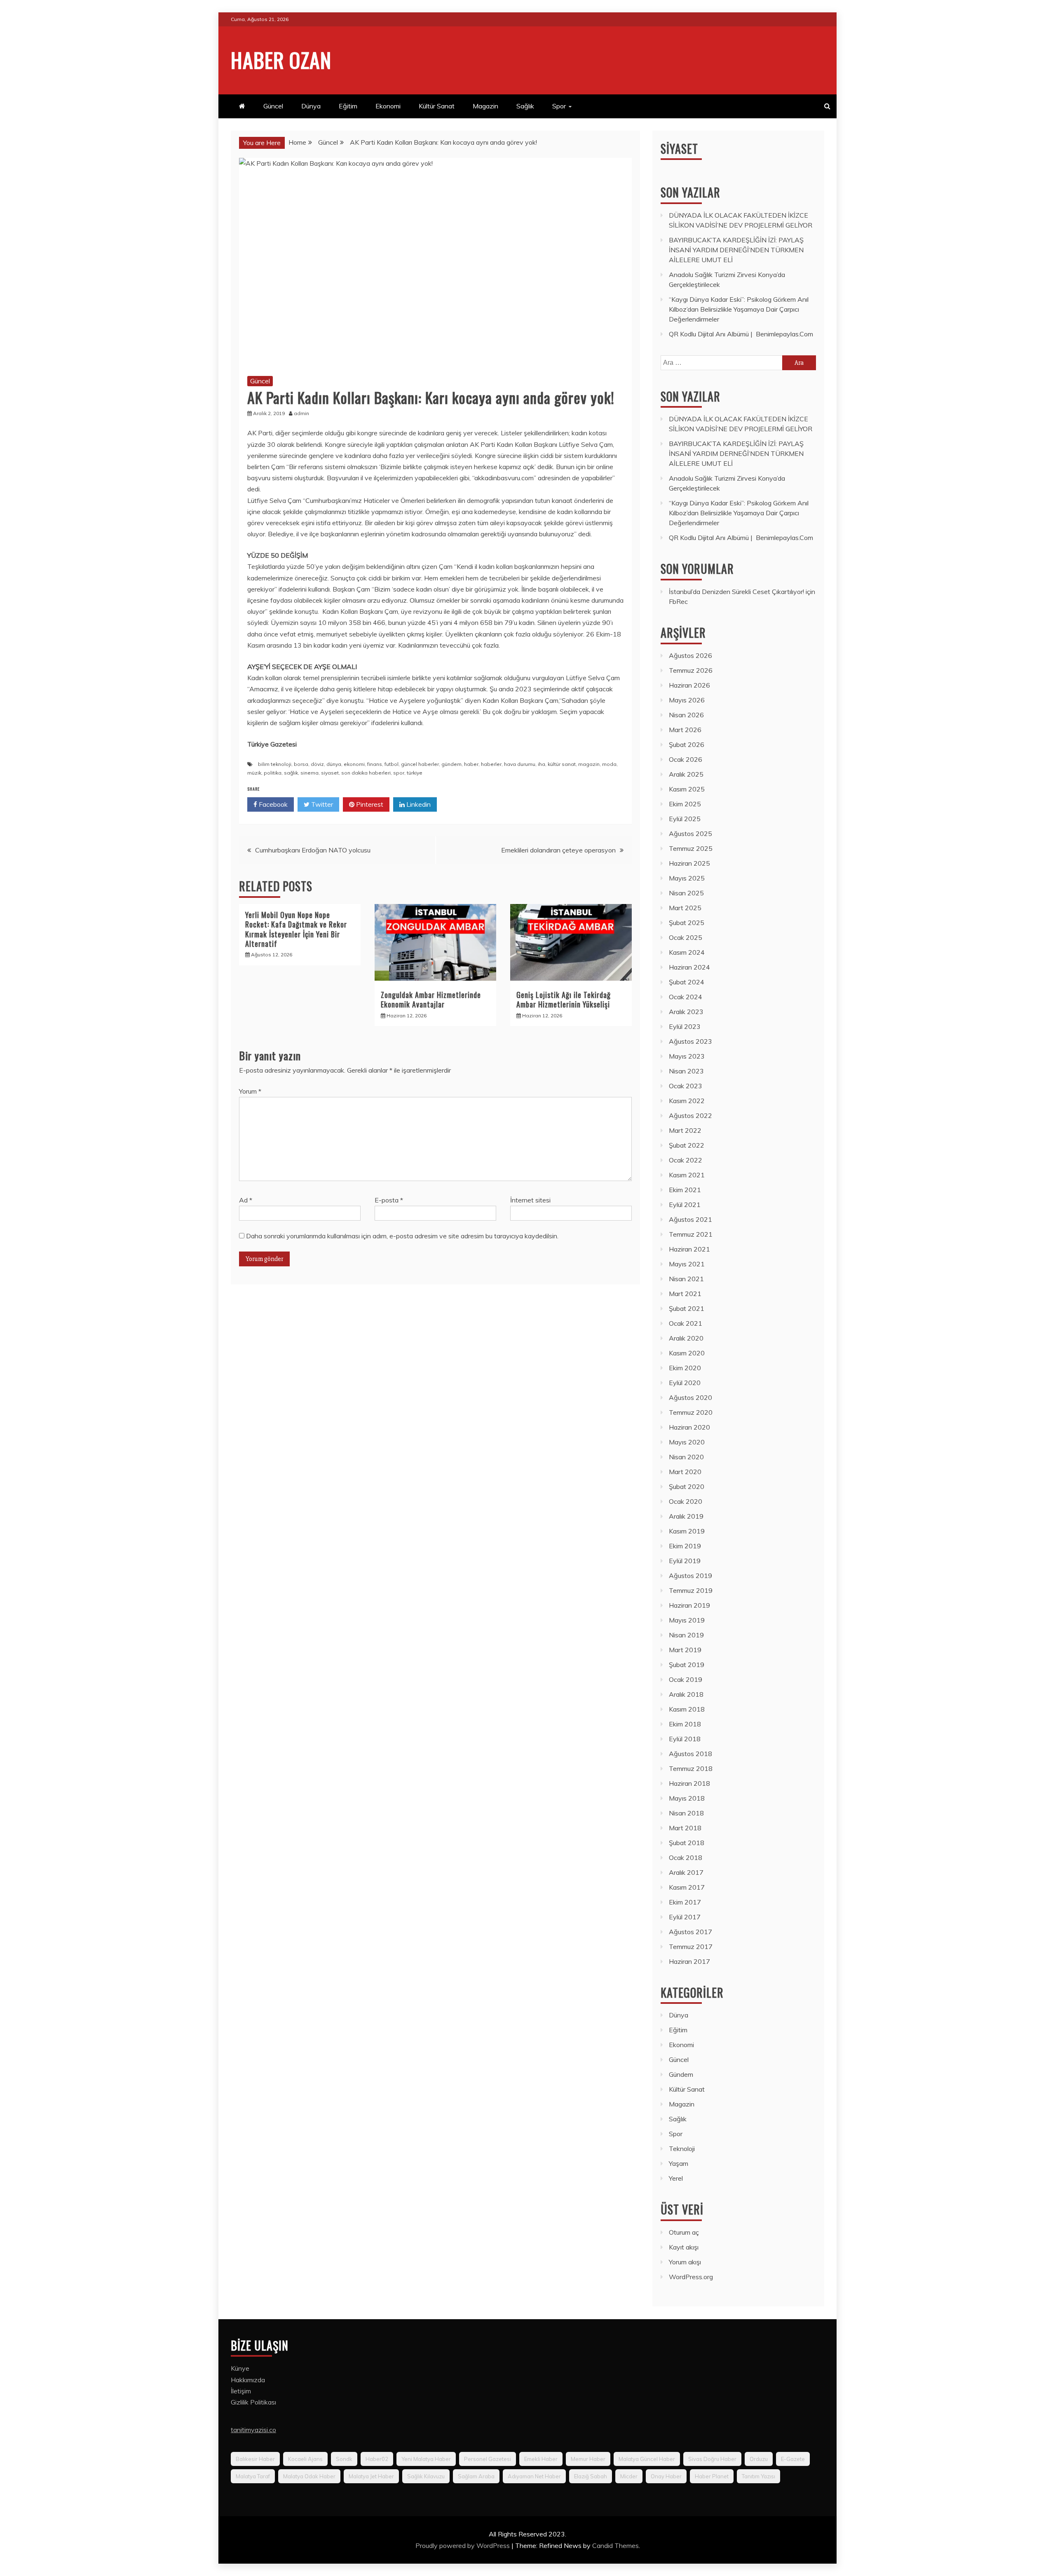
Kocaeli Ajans (305, 2459)
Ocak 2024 (686, 997)
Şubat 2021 (687, 1308)
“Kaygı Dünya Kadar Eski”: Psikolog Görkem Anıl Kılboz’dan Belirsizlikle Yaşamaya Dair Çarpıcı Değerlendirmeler (739, 309)
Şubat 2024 (687, 982)
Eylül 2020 (685, 1383)
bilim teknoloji (275, 764)
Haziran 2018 (689, 1783)
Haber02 (377, 2459)
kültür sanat (562, 764)
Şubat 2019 (687, 1665)
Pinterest (369, 804)
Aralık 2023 (686, 1012)
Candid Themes (615, 2545)
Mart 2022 (685, 1130)
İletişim (241, 2391)
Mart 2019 (685, 1650)
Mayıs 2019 (687, 1620)
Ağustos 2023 (690, 1041)
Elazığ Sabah (591, 2476)
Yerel (676, 2178)
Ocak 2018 (686, 1857)
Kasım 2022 (687, 1101)
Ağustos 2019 (690, 1576)
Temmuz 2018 (691, 1768)
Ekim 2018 (685, 1724)
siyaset (330, 773)
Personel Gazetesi (488, 2459)
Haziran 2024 (689, 967)
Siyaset (679, 149)
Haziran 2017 (689, 1961)
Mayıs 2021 (687, 1264)
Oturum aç (684, 2232)
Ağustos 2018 (690, 1754)
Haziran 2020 (689, 1427)
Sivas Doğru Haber (712, 2459)
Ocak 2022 (686, 1160)
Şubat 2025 (687, 923)
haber (471, 764)
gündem (451, 764)
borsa (301, 764)
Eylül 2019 (685, 1561)
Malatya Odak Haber (309, 2476)
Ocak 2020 (686, 1501)
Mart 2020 (685, 1472)
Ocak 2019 (686, 1679)
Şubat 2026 (687, 744)
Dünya (311, 106)
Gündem (681, 2074)
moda (609, 764)
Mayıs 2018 (687, 1798)
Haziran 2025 (689, 863)
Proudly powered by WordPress (463, 2545)
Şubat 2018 (687, 1843)
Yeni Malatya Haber (426, 2459)
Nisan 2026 (686, 715)
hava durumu (520, 764)
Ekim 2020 (685, 1368)
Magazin (485, 106)
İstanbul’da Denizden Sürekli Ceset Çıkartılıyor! (736, 592)
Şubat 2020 (687, 1486)
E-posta (389, 1200)
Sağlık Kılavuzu (426, 2476)
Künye (240, 2368)
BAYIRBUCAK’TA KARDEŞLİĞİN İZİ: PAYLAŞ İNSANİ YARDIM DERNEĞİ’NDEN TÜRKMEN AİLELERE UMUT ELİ (736, 250)
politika (273, 773)
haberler (491, 764)
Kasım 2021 (687, 1175)
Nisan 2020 (686, 1457)
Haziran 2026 (689, 685)
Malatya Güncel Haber (647, 2459)
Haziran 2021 (689, 1249)
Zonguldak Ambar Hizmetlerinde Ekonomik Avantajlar (431, 999)
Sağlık (525, 106)
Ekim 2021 (685, 1190)
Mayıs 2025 (687, 878)
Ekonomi (388, 106)
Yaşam (679, 2163)
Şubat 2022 (687, 1145)
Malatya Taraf (253, 2476)
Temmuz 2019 (691, 1590)
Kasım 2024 (687, 952)
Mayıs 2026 (687, 700)
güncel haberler (420, 764)
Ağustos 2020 (690, 1397)
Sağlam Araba (476, 2476)
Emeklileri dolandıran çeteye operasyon (558, 850)
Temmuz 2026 (691, 670)
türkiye (415, 773)
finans (375, 764)
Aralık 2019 (686, 1516)
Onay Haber (666, 2476)
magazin (589, 764)
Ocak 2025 (686, 937)
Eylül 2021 (685, 1205)
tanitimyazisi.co (253, 2430)
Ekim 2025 (685, 804)
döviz (317, 764)
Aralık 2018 (686, 1694)
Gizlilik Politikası (253, 2402)
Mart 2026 (685, 730)
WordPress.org (691, 2277)
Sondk (344, 2459)
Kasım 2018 (687, 1709)
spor (399, 773)
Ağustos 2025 (690, 834)
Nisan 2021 (686, 1279)
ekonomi (354, 764)
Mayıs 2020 (687, 1442)
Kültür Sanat (437, 106)
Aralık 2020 (686, 1338)
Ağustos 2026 (690, 655)
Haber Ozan (281, 59)
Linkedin (418, 804)
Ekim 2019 (685, 1546)
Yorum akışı (685, 2262)
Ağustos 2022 (690, 1115)
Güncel (273, 106)
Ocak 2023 (686, 1086)
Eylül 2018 (685, 1739)
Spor (559, 106)
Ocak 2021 (686, 1323)
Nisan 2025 (686, 893)
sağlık (291, 773)
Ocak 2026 (686, 759)
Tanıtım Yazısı (758, 2476)
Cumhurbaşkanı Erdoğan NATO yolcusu (313, 850)
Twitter (321, 804)
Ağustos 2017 (690, 1932)
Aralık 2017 (686, 1872)
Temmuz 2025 (691, 848)
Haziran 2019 (689, 1605)
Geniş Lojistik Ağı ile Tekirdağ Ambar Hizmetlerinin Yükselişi (564, 999)
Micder (629, 2476)
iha (542, 764)
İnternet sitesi (530, 1200)
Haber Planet (712, 2476)
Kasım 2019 (687, 1531)
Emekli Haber (541, 2459)
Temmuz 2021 (691, 1234)
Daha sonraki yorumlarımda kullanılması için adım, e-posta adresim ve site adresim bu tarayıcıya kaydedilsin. (402, 1236)
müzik (254, 773)
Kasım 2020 (687, 1353)
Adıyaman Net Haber (534, 2476)
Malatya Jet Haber (371, 2476)
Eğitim (348, 106)
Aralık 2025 (686, 774)
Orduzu (759, 2459)
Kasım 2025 (687, 789)
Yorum (250, 1091)
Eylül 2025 (685, 819)
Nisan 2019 (686, 1635)
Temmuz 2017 (691, 1947)
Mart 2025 (685, 908)
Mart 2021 (685, 1294)
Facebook (272, 804)
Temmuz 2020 (691, 1412)
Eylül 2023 (685, 1026)
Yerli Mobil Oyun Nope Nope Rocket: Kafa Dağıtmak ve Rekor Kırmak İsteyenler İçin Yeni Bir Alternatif (296, 929)
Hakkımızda (248, 2380)
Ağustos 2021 (690, 1219)
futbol (392, 764)
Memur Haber (588, 2459)
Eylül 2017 (685, 1917)
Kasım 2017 (687, 1887)
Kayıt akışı (684, 2247)
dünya (334, 764)
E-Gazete (793, 2459)
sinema (309, 773)
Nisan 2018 (686, 1813)
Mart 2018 (685, 1828)
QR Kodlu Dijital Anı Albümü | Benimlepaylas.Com (741, 334)
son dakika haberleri (366, 773)
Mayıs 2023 (687, 1056)
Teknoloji (682, 2149)
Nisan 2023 (686, 1071)
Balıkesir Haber (255, 2459)
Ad (246, 1200)
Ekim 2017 (685, 1902)
